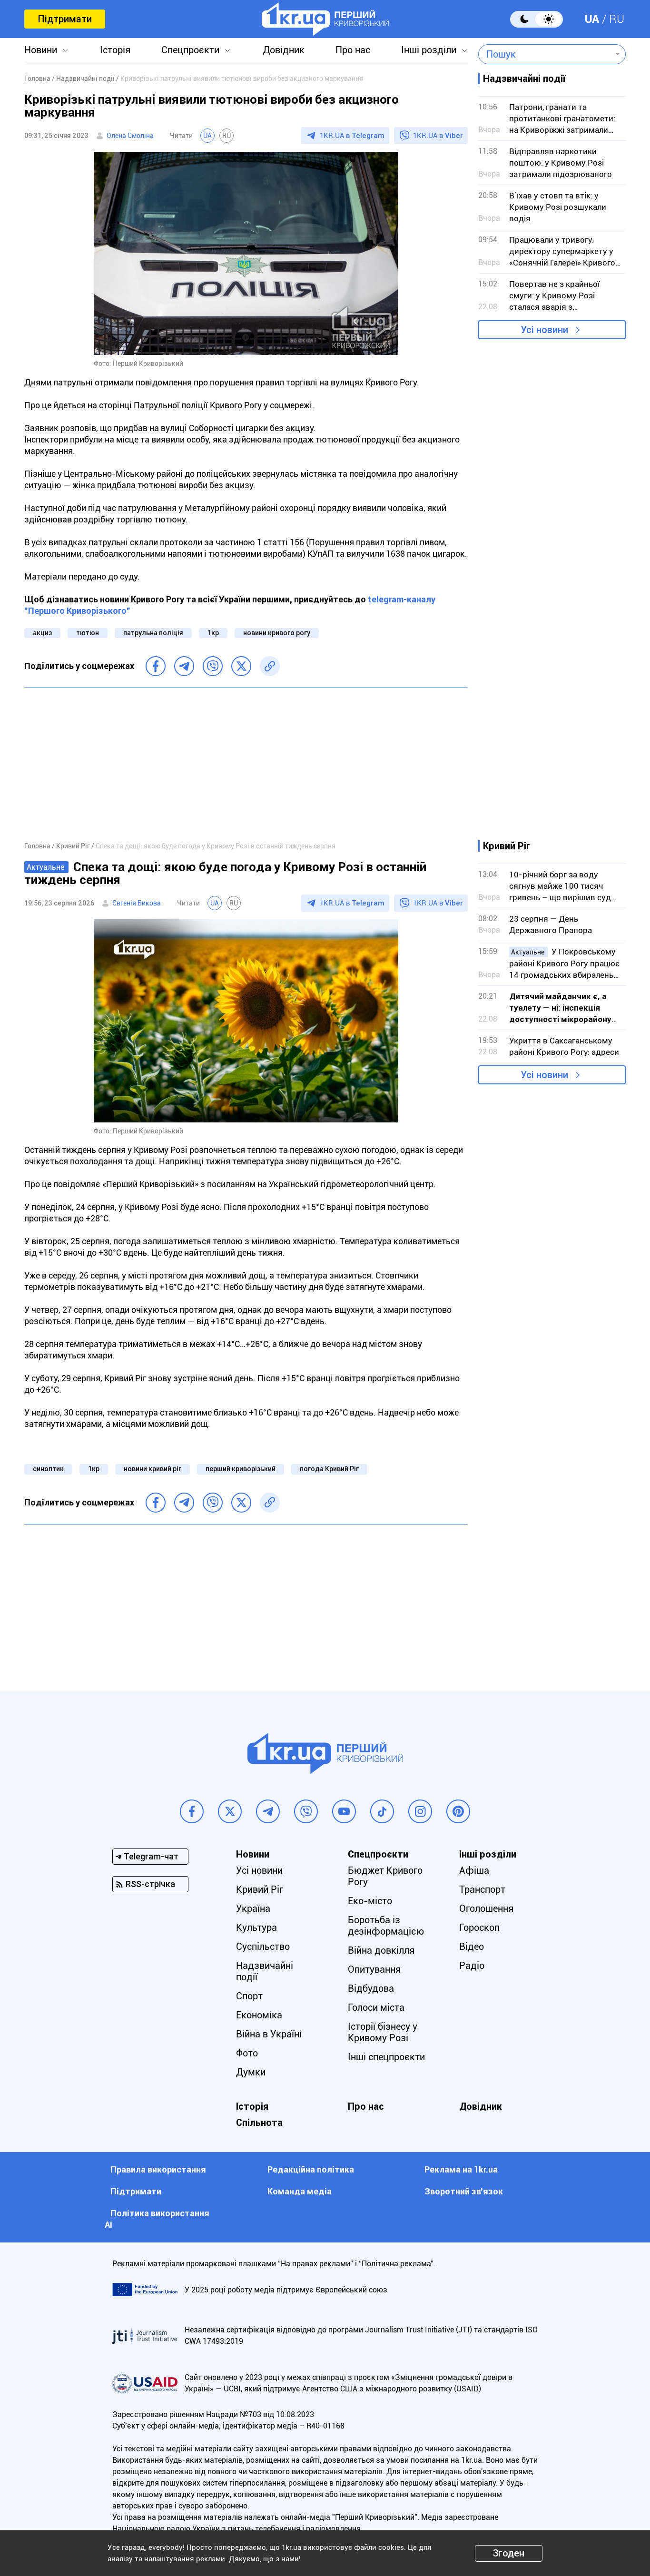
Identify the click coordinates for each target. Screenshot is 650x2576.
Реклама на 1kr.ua (461, 2169)
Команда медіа (300, 2191)
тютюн (88, 633)
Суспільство (263, 1947)
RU (617, 19)
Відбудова (371, 1988)
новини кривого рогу (277, 633)
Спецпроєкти (190, 50)
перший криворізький (241, 1469)
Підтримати (65, 19)
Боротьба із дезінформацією (386, 1926)
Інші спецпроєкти (386, 2057)
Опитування (374, 1969)
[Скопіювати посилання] (270, 666)
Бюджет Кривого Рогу (385, 1876)
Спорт (249, 1996)
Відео (472, 1947)
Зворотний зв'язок (464, 2191)
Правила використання (158, 2169)
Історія (115, 50)
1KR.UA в (352, 136)
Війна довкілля (381, 1950)
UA (592, 19)
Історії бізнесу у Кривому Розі (383, 2032)
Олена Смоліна (130, 136)
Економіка (259, 2015)
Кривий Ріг (260, 1889)
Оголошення (486, 1908)
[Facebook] (156, 666)
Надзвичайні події (265, 1971)
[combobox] (545, 54)
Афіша (474, 1870)
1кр (213, 633)
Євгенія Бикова (137, 903)
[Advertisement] (246, 764)
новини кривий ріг (153, 1469)
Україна (253, 1908)
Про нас (353, 50)
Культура (256, 1927)
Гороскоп (479, 1927)
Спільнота (259, 2123)
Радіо (472, 1966)
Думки (251, 2072)
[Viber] (213, 666)
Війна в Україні (269, 2034)
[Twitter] (241, 666)
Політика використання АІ (157, 2219)
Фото (247, 2053)
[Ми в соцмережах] (192, 1811)
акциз (42, 633)
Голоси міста (376, 2007)
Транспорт (482, 1889)
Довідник (284, 50)
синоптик (48, 1469)
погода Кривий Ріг (329, 1469)
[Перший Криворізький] (325, 19)
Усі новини (544, 330)
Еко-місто (370, 1901)
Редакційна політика (311, 2169)
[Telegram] (184, 666)
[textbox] (545, 54)
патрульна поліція (153, 633)
